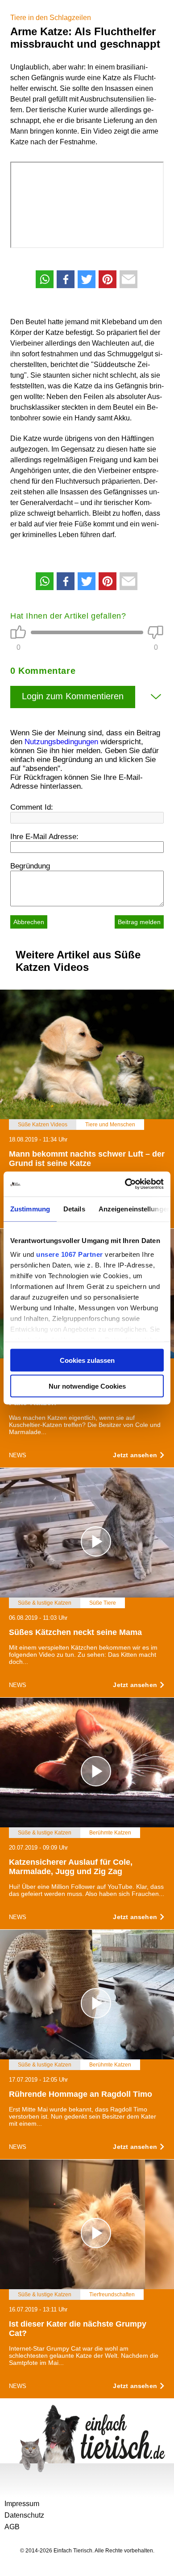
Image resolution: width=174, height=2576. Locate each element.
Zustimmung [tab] (30, 1209)
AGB (12, 2527)
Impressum (22, 2504)
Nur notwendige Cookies (87, 1386)
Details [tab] (74, 1209)
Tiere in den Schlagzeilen (51, 18)
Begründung (30, 866)
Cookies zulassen (87, 1360)
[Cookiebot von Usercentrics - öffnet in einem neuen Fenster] (125, 1184)
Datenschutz (24, 2515)
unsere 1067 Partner (70, 1254)
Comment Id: (32, 807)
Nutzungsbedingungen (61, 742)
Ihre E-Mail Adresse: (44, 837)
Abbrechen (29, 922)
